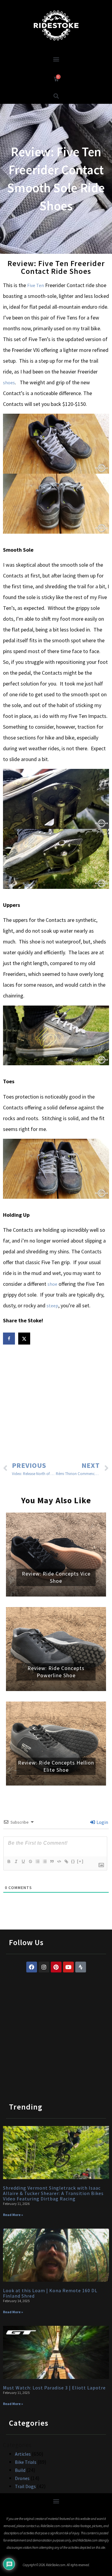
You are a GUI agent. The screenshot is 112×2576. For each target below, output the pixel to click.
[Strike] (30, 1861)
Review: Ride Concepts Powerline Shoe (56, 1672)
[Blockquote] (52, 1861)
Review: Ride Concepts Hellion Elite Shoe (56, 1766)
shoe (52, 1284)
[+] (80, 1861)
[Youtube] (68, 1967)
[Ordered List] (37, 1861)
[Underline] (23, 1861)
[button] (56, 59)
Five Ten (36, 285)
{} (73, 1861)
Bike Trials (26, 2462)
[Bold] (9, 1861)
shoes (9, 382)
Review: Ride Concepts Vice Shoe (56, 1577)
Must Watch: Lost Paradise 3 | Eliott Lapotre (54, 2388)
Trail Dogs (25, 2486)
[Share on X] (25, 1339)
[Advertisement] (56, 1404)
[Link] (66, 1861)
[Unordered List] (45, 1861)
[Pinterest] (56, 1967)
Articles (23, 2454)
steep (52, 1306)
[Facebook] (32, 1967)
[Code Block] (59, 1861)
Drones (22, 2478)
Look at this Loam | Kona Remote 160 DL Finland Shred (50, 2293)
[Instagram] (44, 1967)
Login (102, 1822)
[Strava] (81, 1967)
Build (20, 2470)
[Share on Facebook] (10, 1339)
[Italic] (16, 1861)
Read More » (13, 2215)
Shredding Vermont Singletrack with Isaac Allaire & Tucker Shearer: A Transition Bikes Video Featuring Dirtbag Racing (53, 2193)
